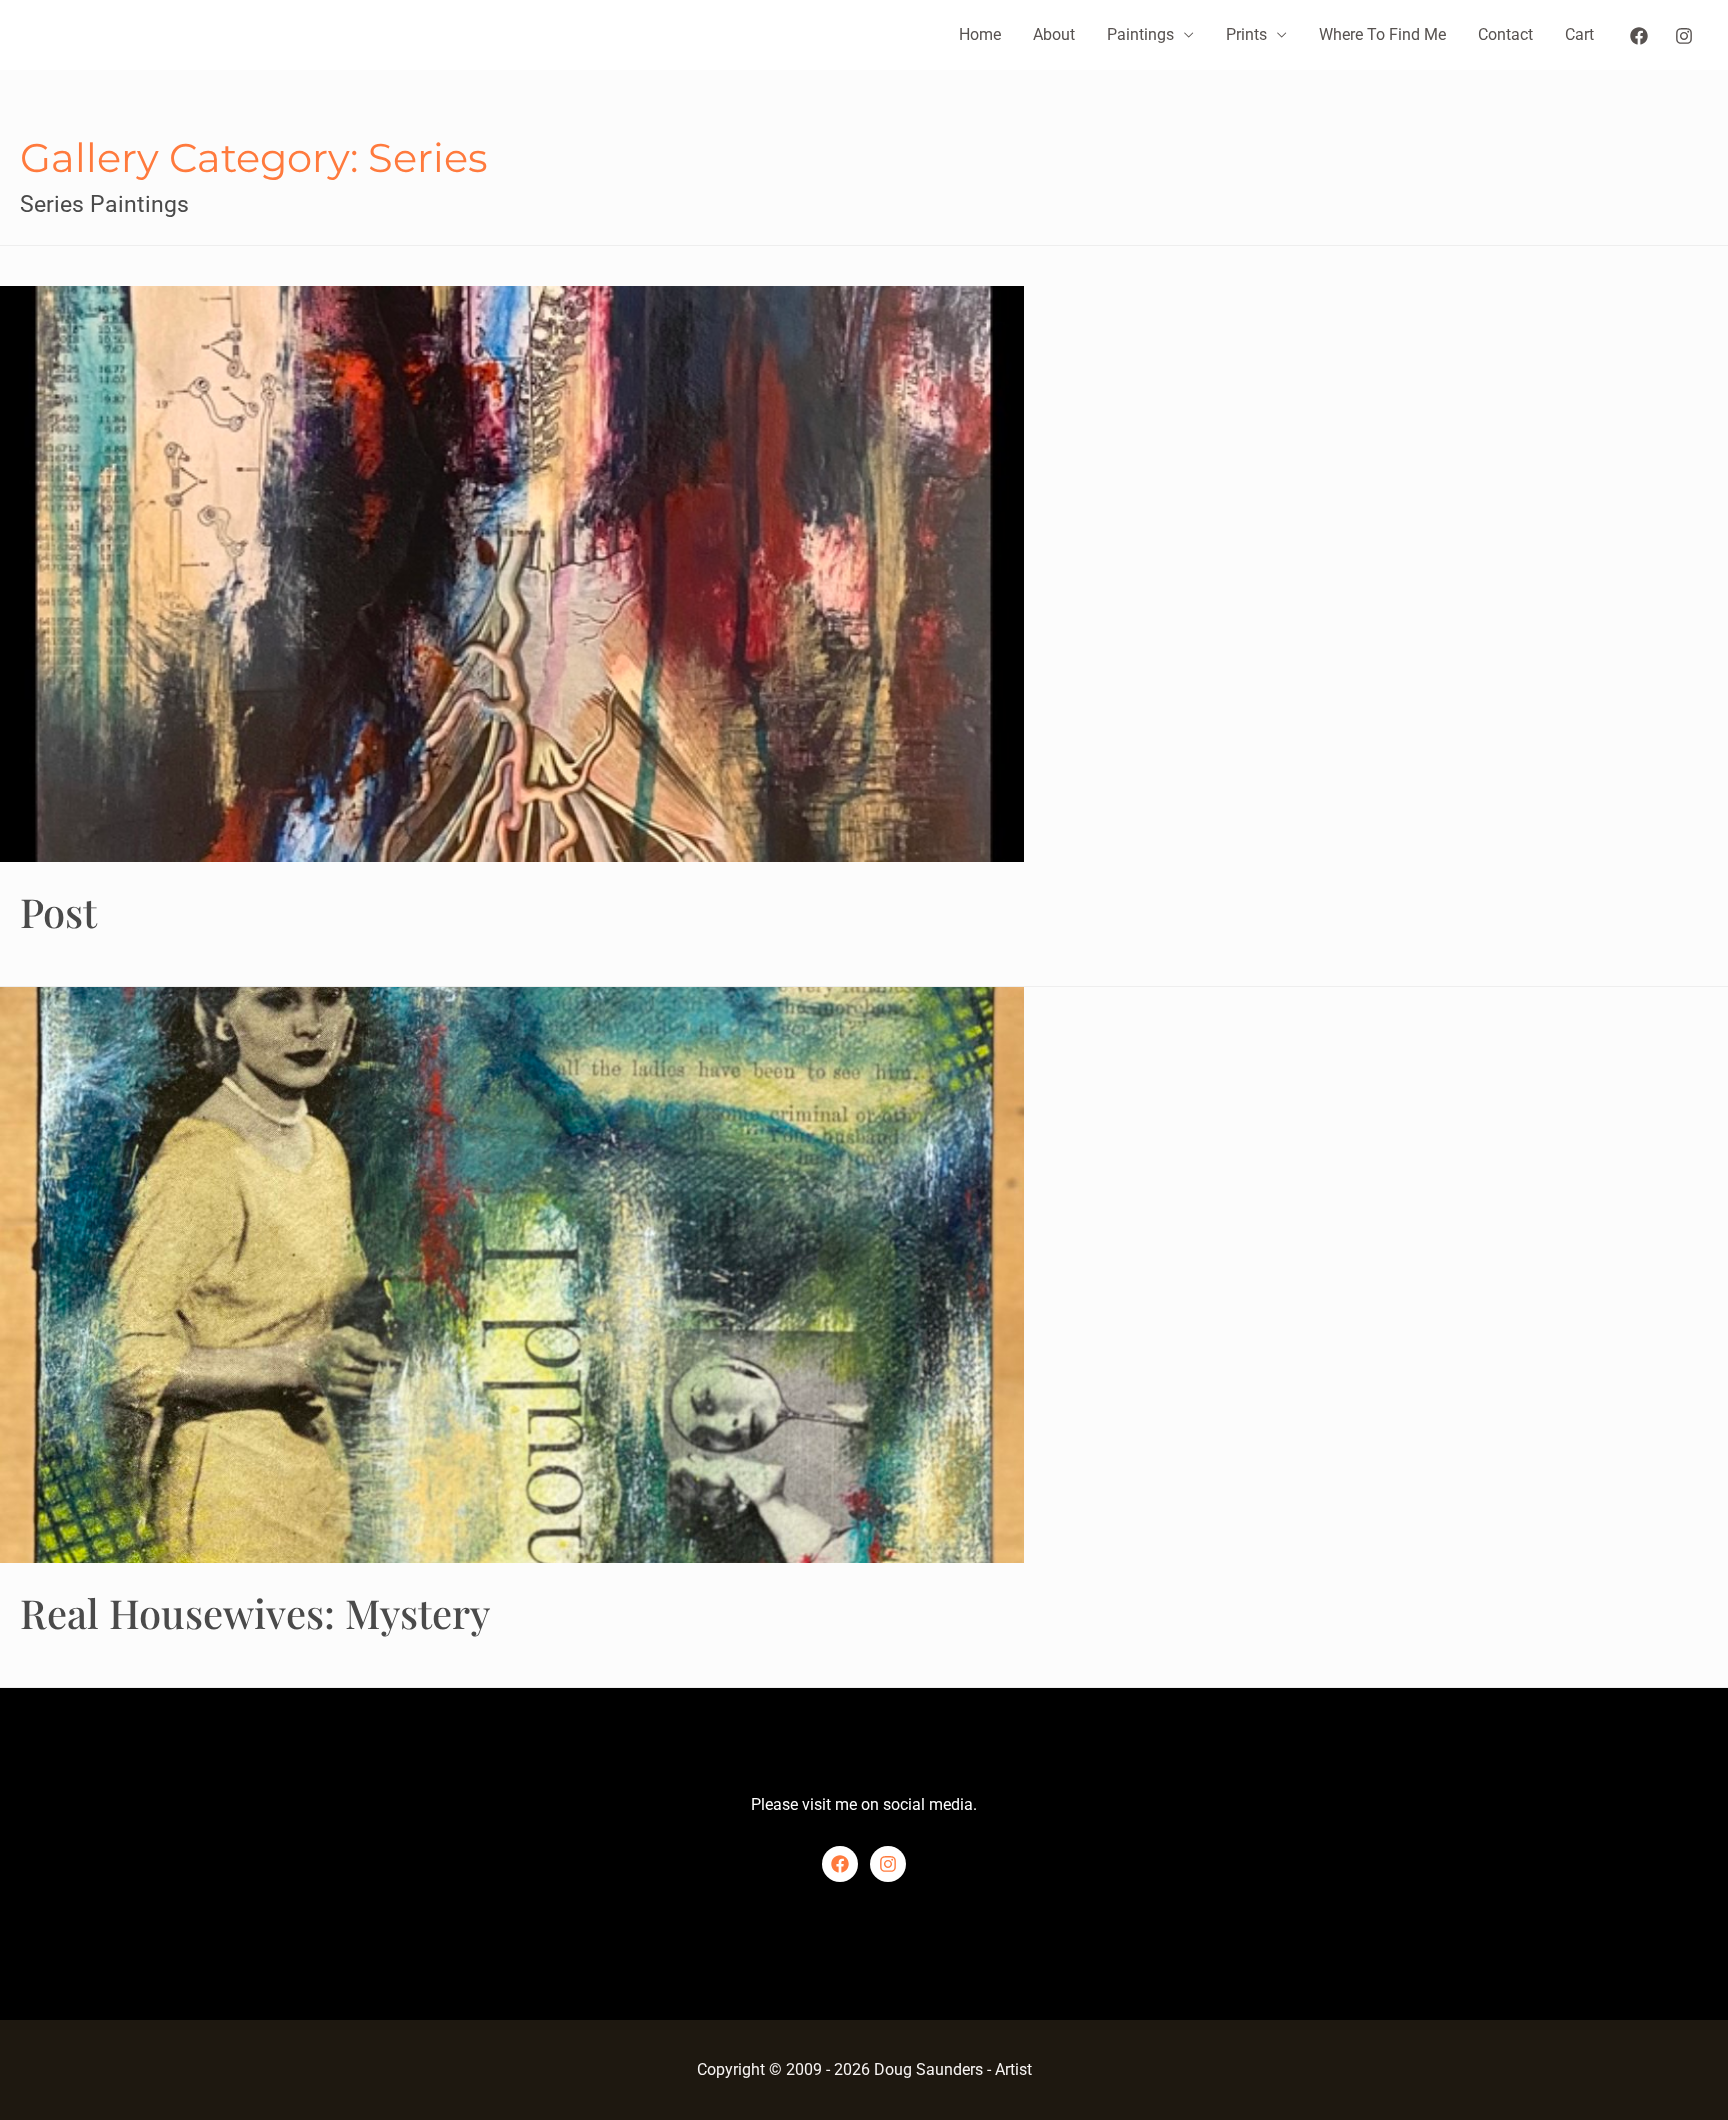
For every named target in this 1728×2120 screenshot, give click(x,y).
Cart (1579, 34)
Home (980, 34)
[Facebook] (1639, 36)
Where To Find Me (1382, 34)
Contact (1505, 34)
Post (58, 911)
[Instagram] (1684, 36)
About (1054, 34)
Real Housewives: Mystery (255, 1612)
